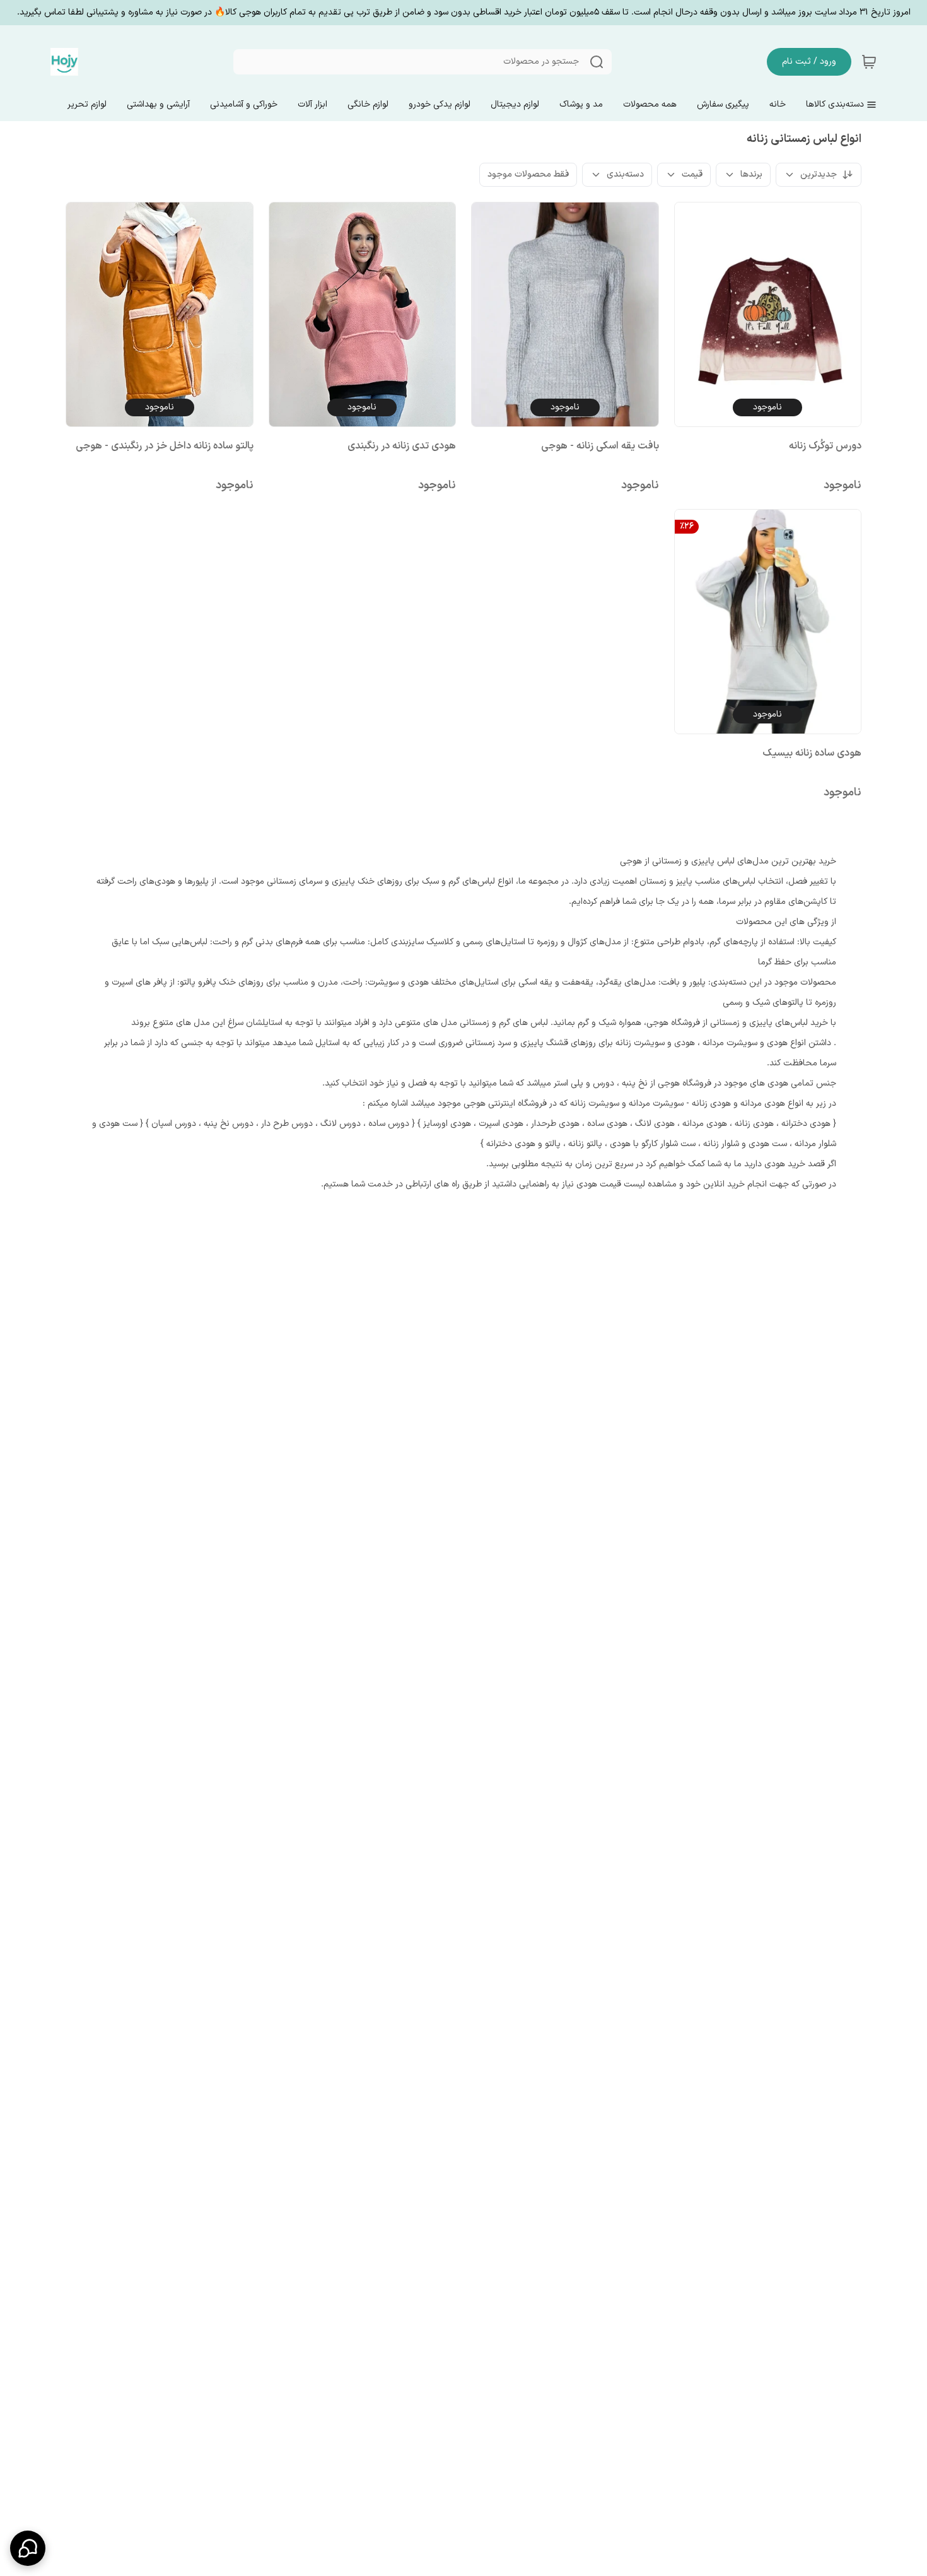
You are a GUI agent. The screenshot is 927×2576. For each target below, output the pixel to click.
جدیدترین (819, 174)
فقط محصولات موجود (528, 174)
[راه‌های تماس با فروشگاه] (28, 2548)
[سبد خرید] (869, 62)
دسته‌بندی (625, 174)
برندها (751, 174)
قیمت (692, 174)
